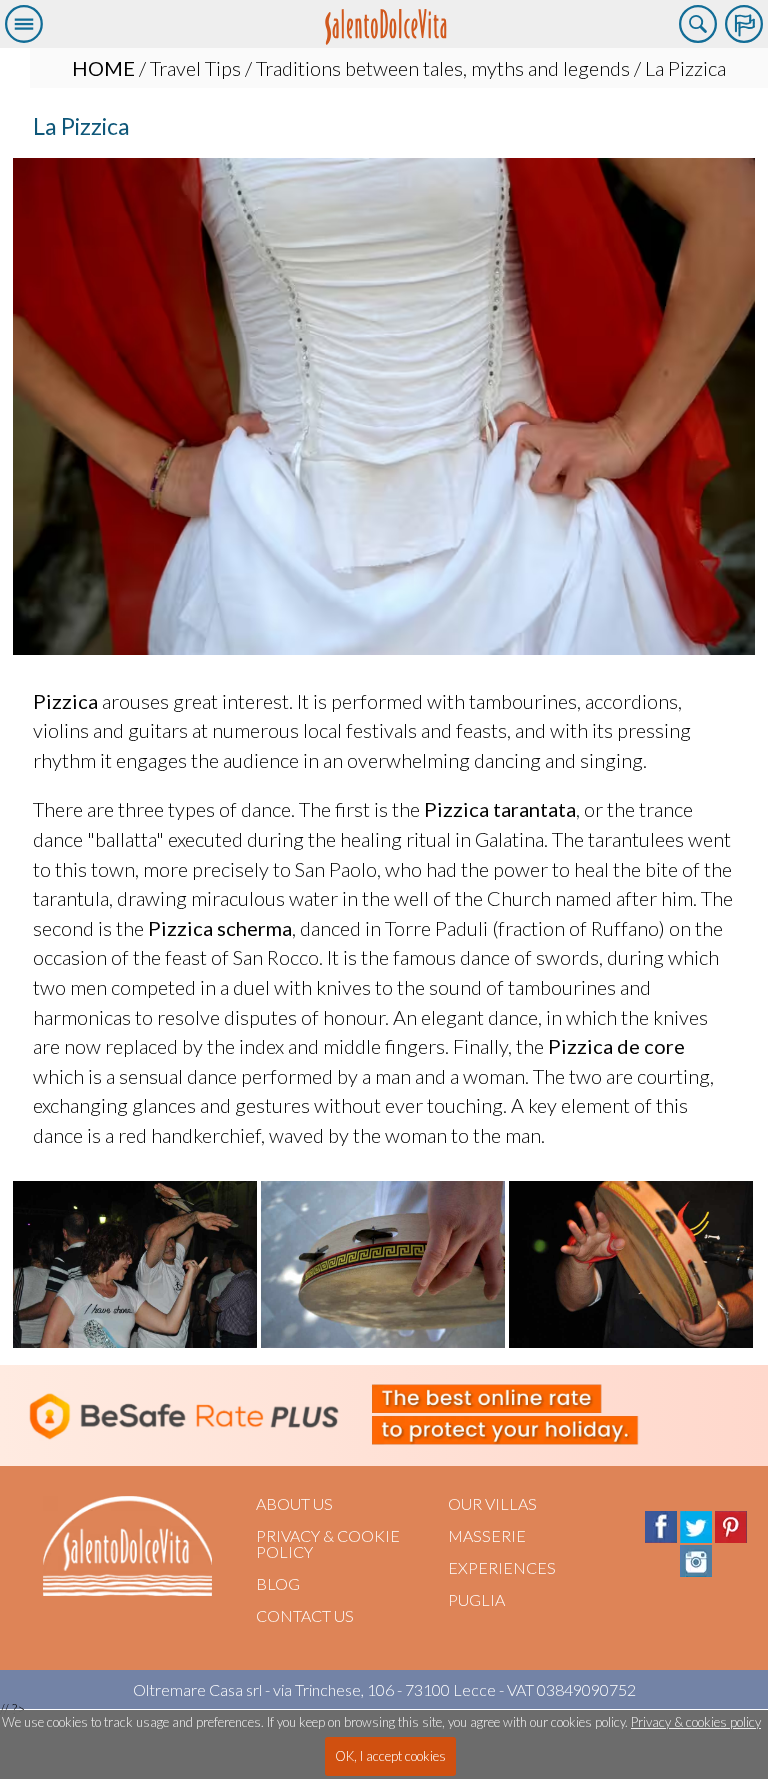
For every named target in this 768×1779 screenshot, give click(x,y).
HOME (103, 68)
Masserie (487, 1535)
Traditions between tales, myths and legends (443, 68)
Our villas (492, 1503)
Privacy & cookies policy (696, 1722)
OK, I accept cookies (390, 1756)
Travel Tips (195, 68)
